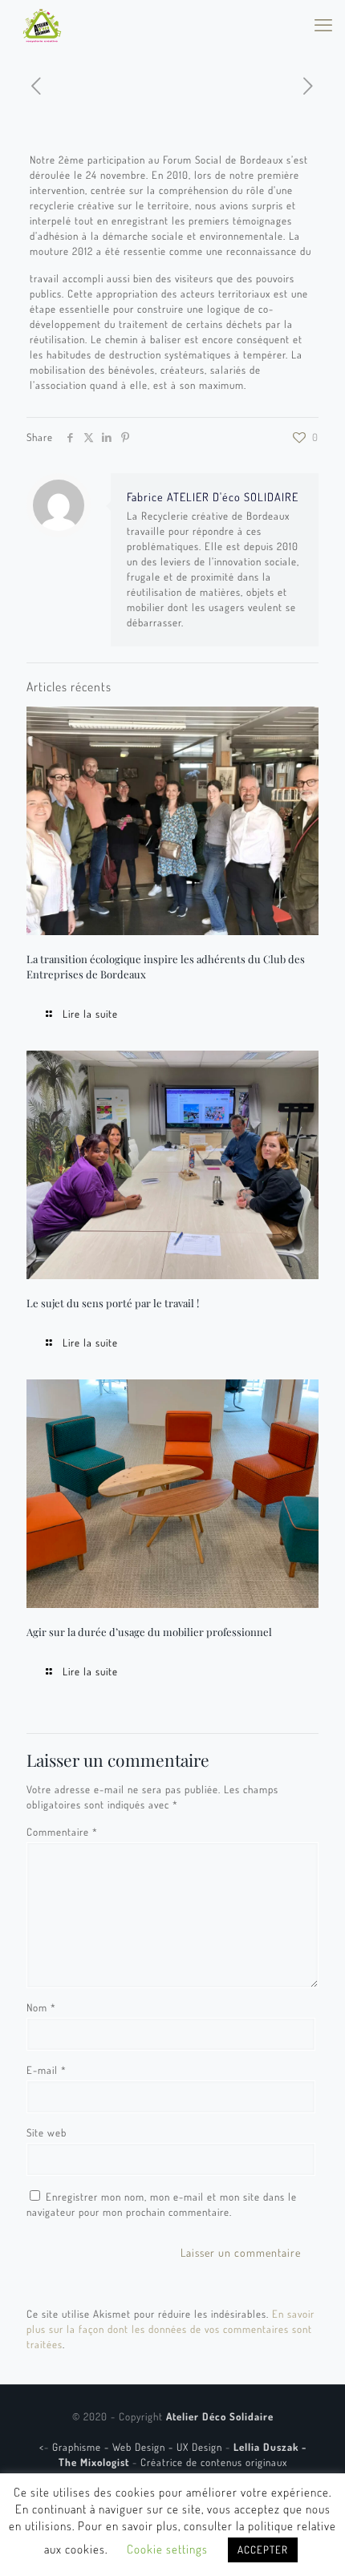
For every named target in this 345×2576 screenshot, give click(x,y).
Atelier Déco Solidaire (220, 2416)
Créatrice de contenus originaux (214, 2462)
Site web (47, 2132)
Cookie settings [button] (167, 2549)
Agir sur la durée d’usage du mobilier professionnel (149, 1632)
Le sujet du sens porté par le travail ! (113, 1303)
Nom (41, 2007)
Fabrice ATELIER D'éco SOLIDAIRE (213, 496)
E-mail (47, 2070)
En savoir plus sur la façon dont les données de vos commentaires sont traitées (170, 2329)
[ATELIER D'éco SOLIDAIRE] (42, 24)
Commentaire (62, 1832)
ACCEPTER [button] (263, 2550)
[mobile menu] (323, 24)
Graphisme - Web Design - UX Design (139, 2447)
